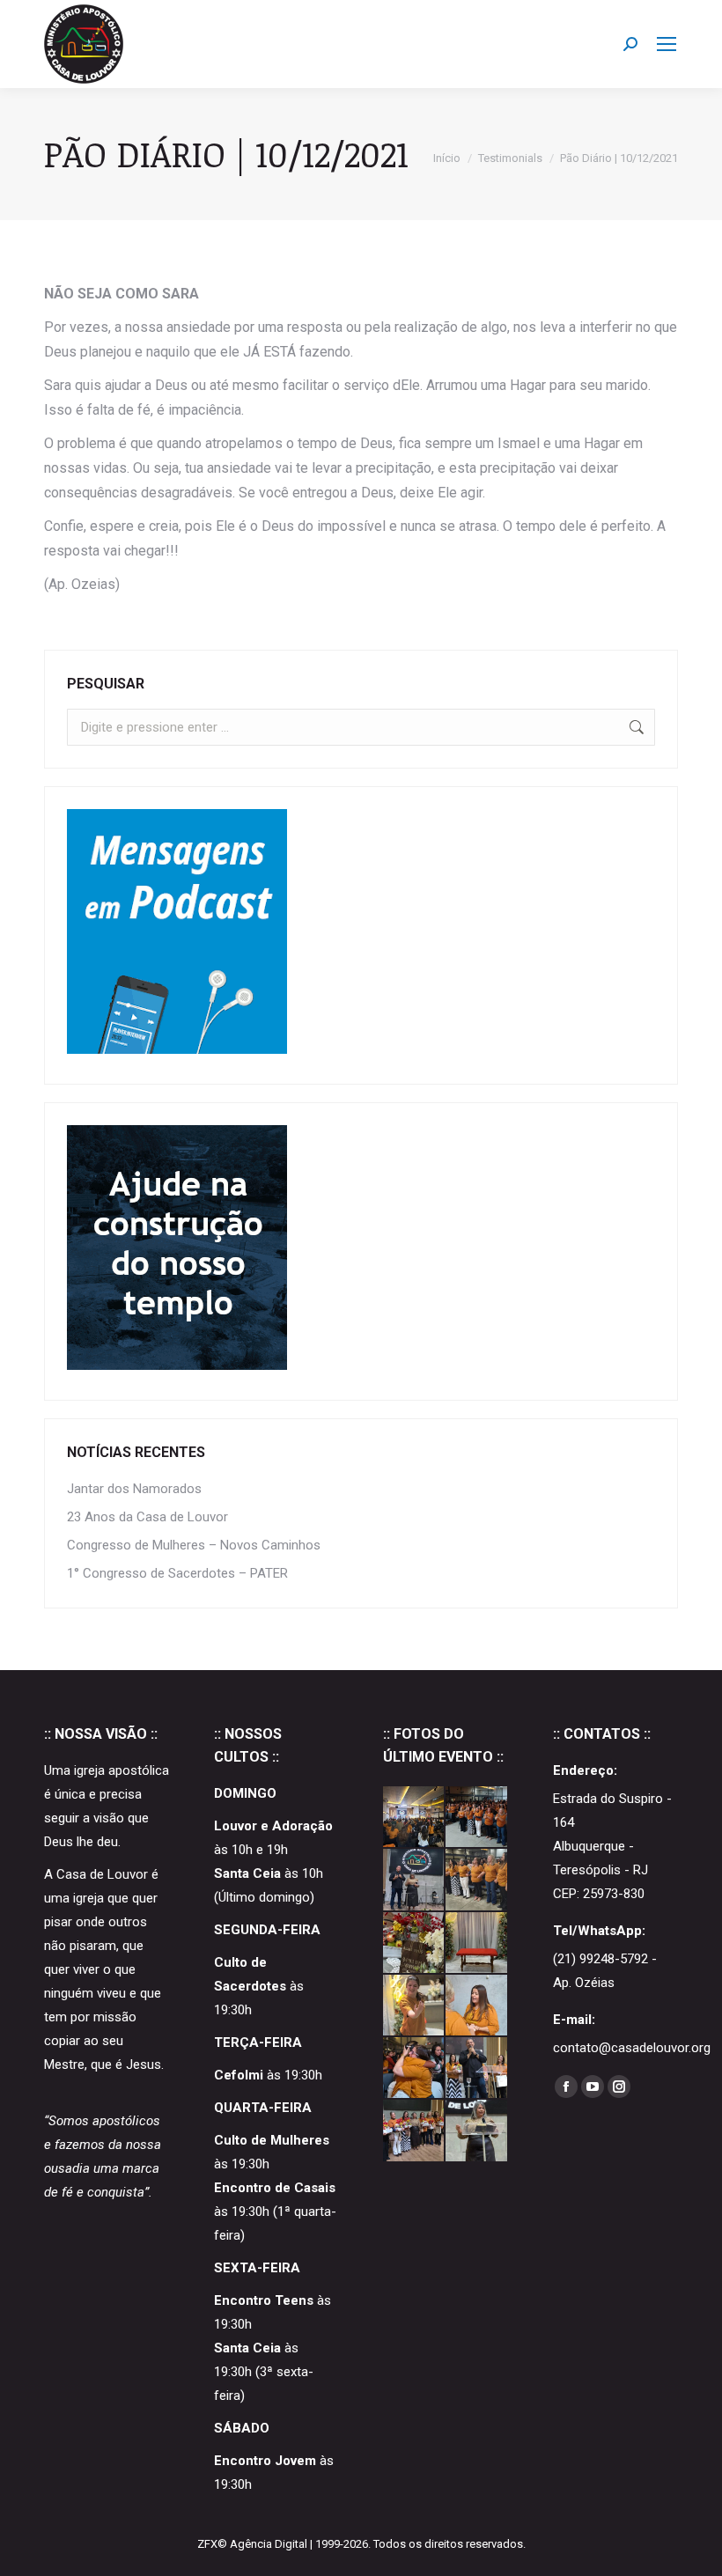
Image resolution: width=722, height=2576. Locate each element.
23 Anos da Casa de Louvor (147, 1517)
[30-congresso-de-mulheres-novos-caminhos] (414, 1880)
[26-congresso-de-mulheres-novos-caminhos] (477, 1943)
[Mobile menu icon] (667, 44)
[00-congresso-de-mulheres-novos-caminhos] (477, 2131)
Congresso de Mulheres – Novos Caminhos (194, 1545)
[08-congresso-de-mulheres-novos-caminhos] (414, 2068)
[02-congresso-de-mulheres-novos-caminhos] (477, 2068)
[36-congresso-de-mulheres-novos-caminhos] (477, 1818)
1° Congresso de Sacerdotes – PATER (177, 1573)
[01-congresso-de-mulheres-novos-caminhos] (414, 2131)
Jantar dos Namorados (134, 1489)
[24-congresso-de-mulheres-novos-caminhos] (414, 2006)
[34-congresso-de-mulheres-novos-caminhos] (414, 1818)
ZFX (207, 2544)
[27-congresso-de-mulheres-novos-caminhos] (414, 1943)
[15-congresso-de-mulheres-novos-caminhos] (477, 2006)
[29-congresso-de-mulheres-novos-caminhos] (477, 1880)
